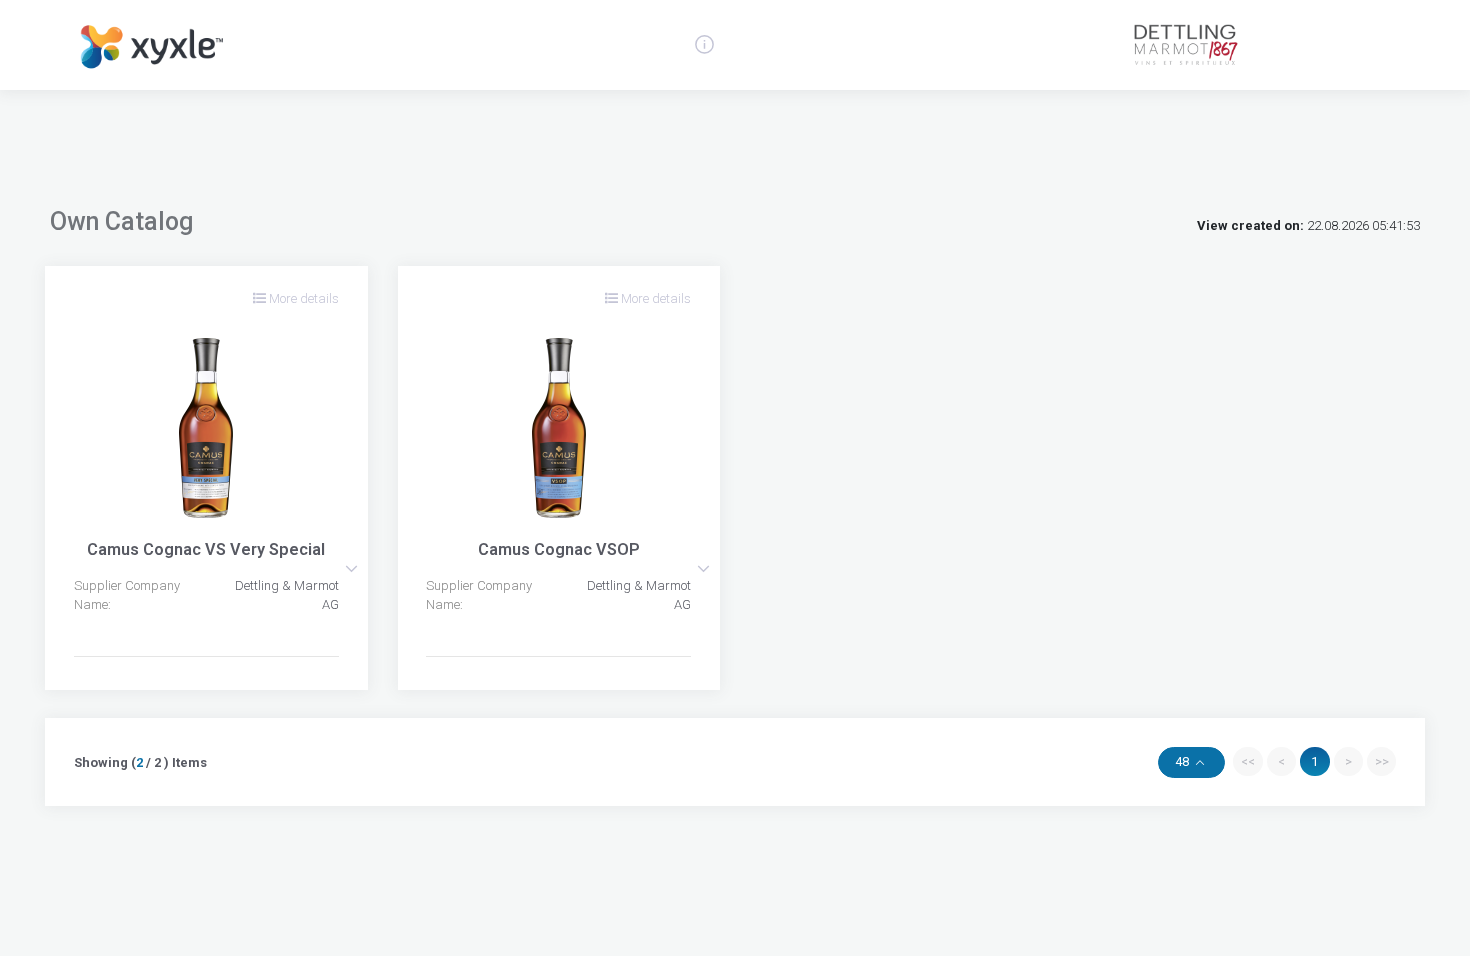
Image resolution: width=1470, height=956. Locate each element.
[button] (351, 568)
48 (1183, 761)
